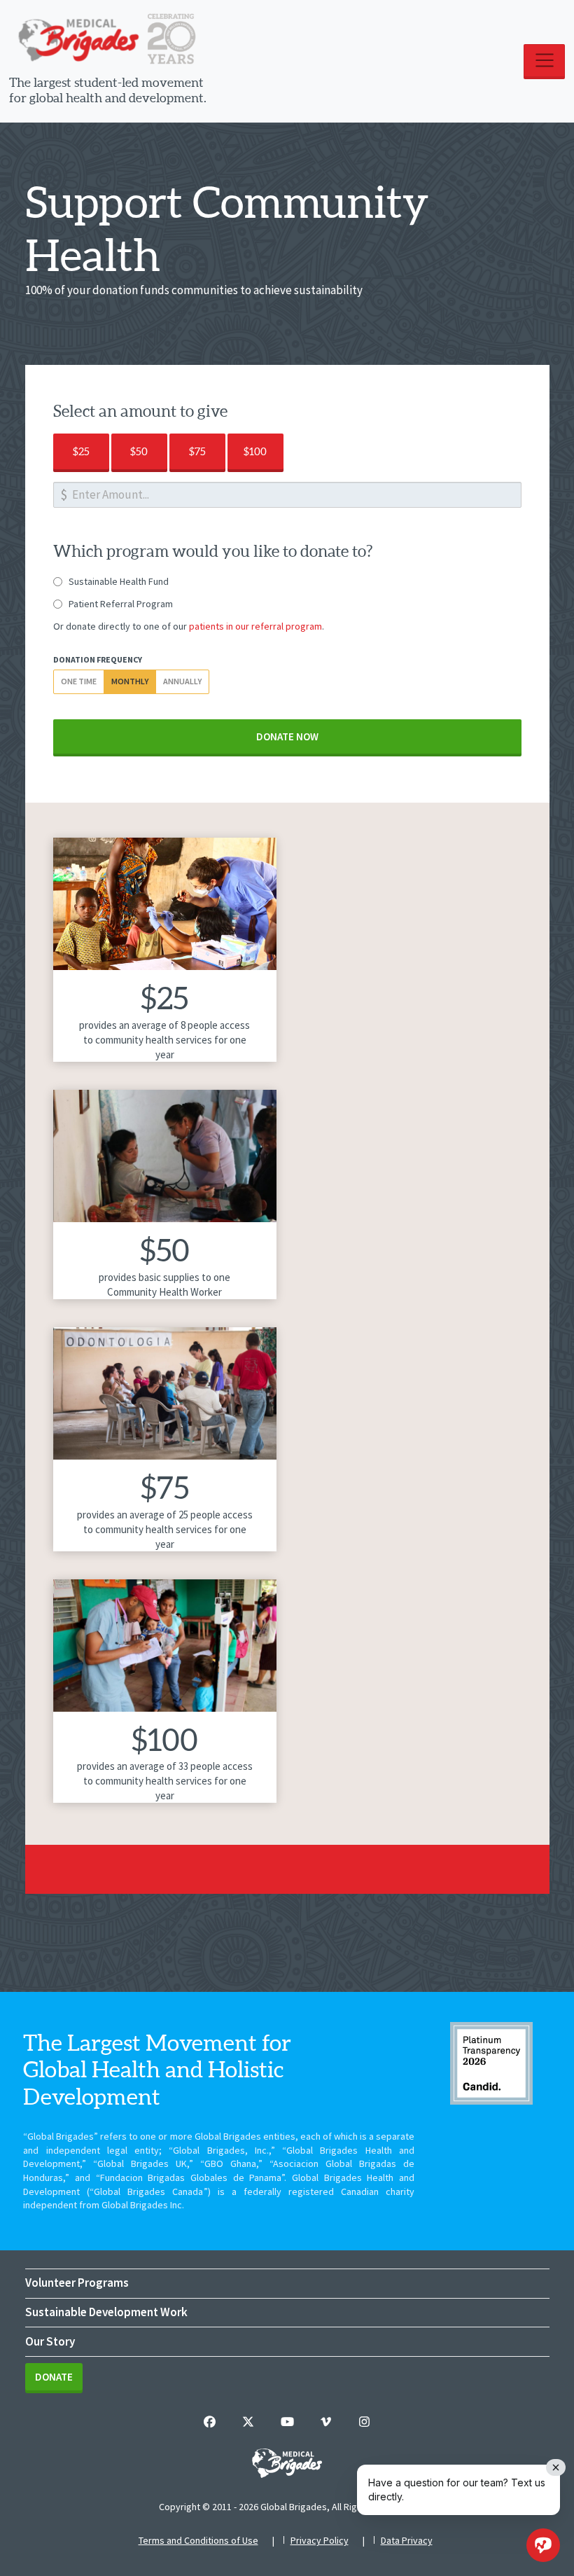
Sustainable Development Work (106, 2312)
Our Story (50, 2341)
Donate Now (287, 736)
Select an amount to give (140, 411)
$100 (255, 451)
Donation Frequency (98, 659)
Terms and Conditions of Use (198, 2540)
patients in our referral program (255, 626)
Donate (54, 2377)
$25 (81, 451)
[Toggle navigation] (544, 62)
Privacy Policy (320, 2540)
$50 (139, 451)
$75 (197, 451)
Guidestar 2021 (491, 2063)
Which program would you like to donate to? (213, 551)
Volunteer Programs (77, 2283)
